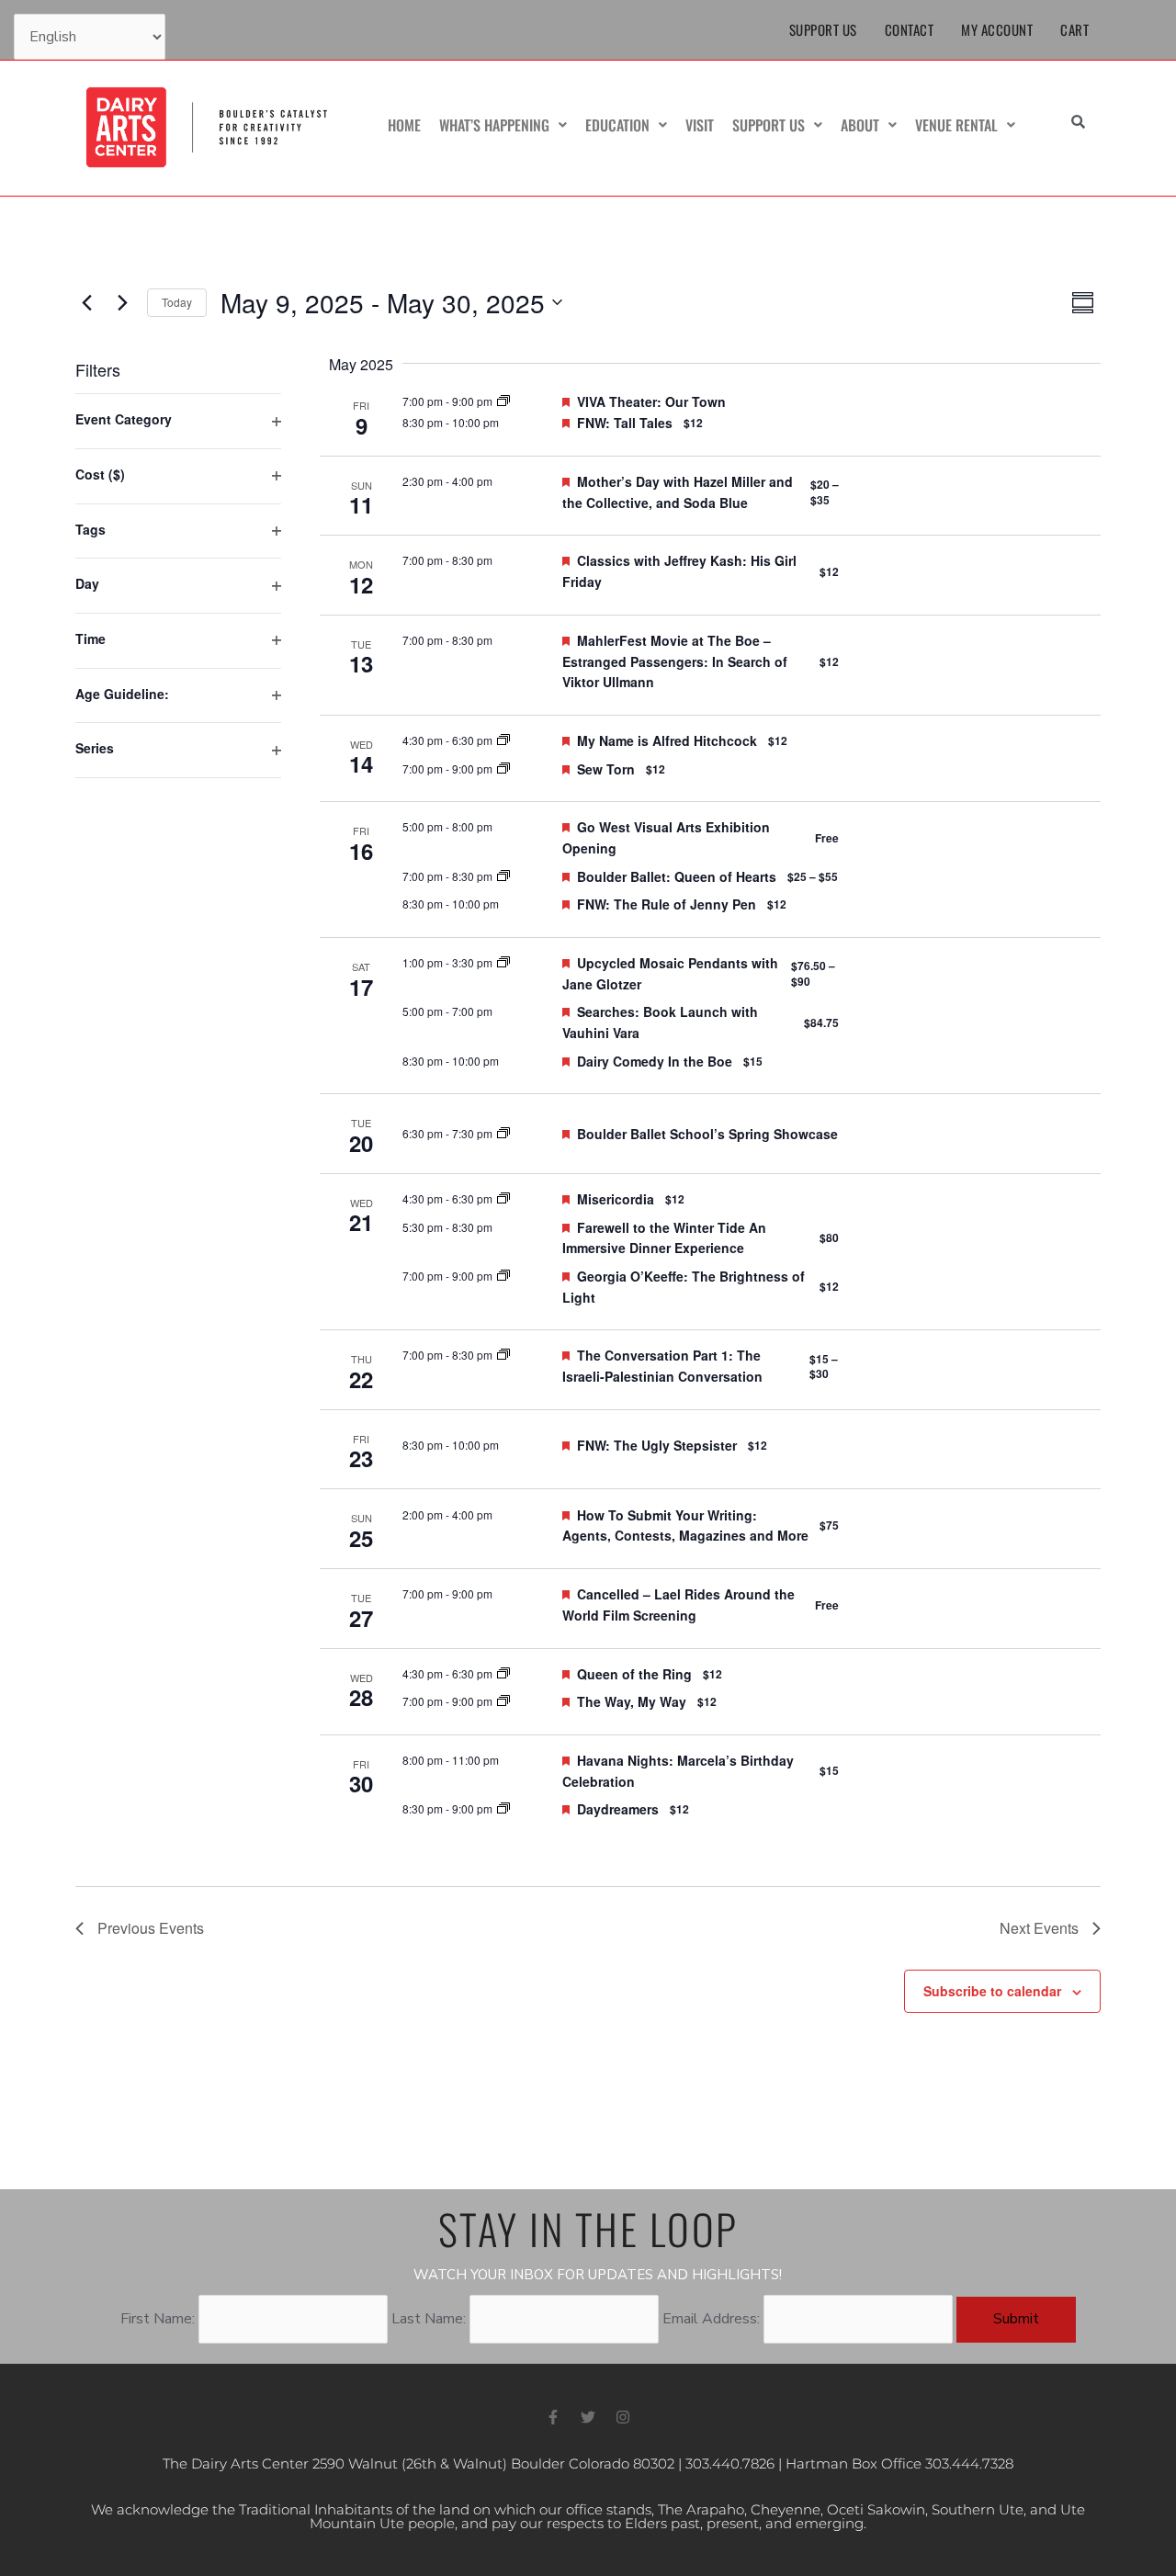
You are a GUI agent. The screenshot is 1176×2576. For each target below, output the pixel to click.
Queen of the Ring (634, 1674)
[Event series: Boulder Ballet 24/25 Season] (503, 876)
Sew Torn (606, 769)
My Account (997, 29)
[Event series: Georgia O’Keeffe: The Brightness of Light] (503, 1276)
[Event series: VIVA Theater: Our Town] (503, 401)
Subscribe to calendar (992, 1991)
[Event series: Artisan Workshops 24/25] (503, 962)
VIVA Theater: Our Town (651, 401)
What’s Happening (494, 125)
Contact (910, 29)
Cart (1074, 29)
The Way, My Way (632, 1701)
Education (617, 125)
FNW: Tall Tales (625, 423)
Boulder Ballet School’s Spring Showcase (707, 1134)
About (860, 125)
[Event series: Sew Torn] (503, 768)
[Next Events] (122, 302)
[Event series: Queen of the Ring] (503, 1673)
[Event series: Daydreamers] (503, 1808)
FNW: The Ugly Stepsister (657, 1445)
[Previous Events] (86, 302)
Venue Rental (956, 125)
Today (177, 302)
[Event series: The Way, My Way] (503, 1701)
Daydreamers (618, 1809)
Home (404, 125)
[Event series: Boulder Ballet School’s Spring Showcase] (503, 1133)
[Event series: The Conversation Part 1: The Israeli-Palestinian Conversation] (503, 1355)
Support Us (823, 29)
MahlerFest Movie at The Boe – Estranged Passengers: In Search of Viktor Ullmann (675, 661)
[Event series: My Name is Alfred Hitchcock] (503, 740)
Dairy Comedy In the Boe (655, 1061)
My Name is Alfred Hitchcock (667, 740)
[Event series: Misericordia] (503, 1198)
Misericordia (616, 1199)
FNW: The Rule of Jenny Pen (667, 904)
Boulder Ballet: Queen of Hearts (677, 876)
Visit (700, 125)
